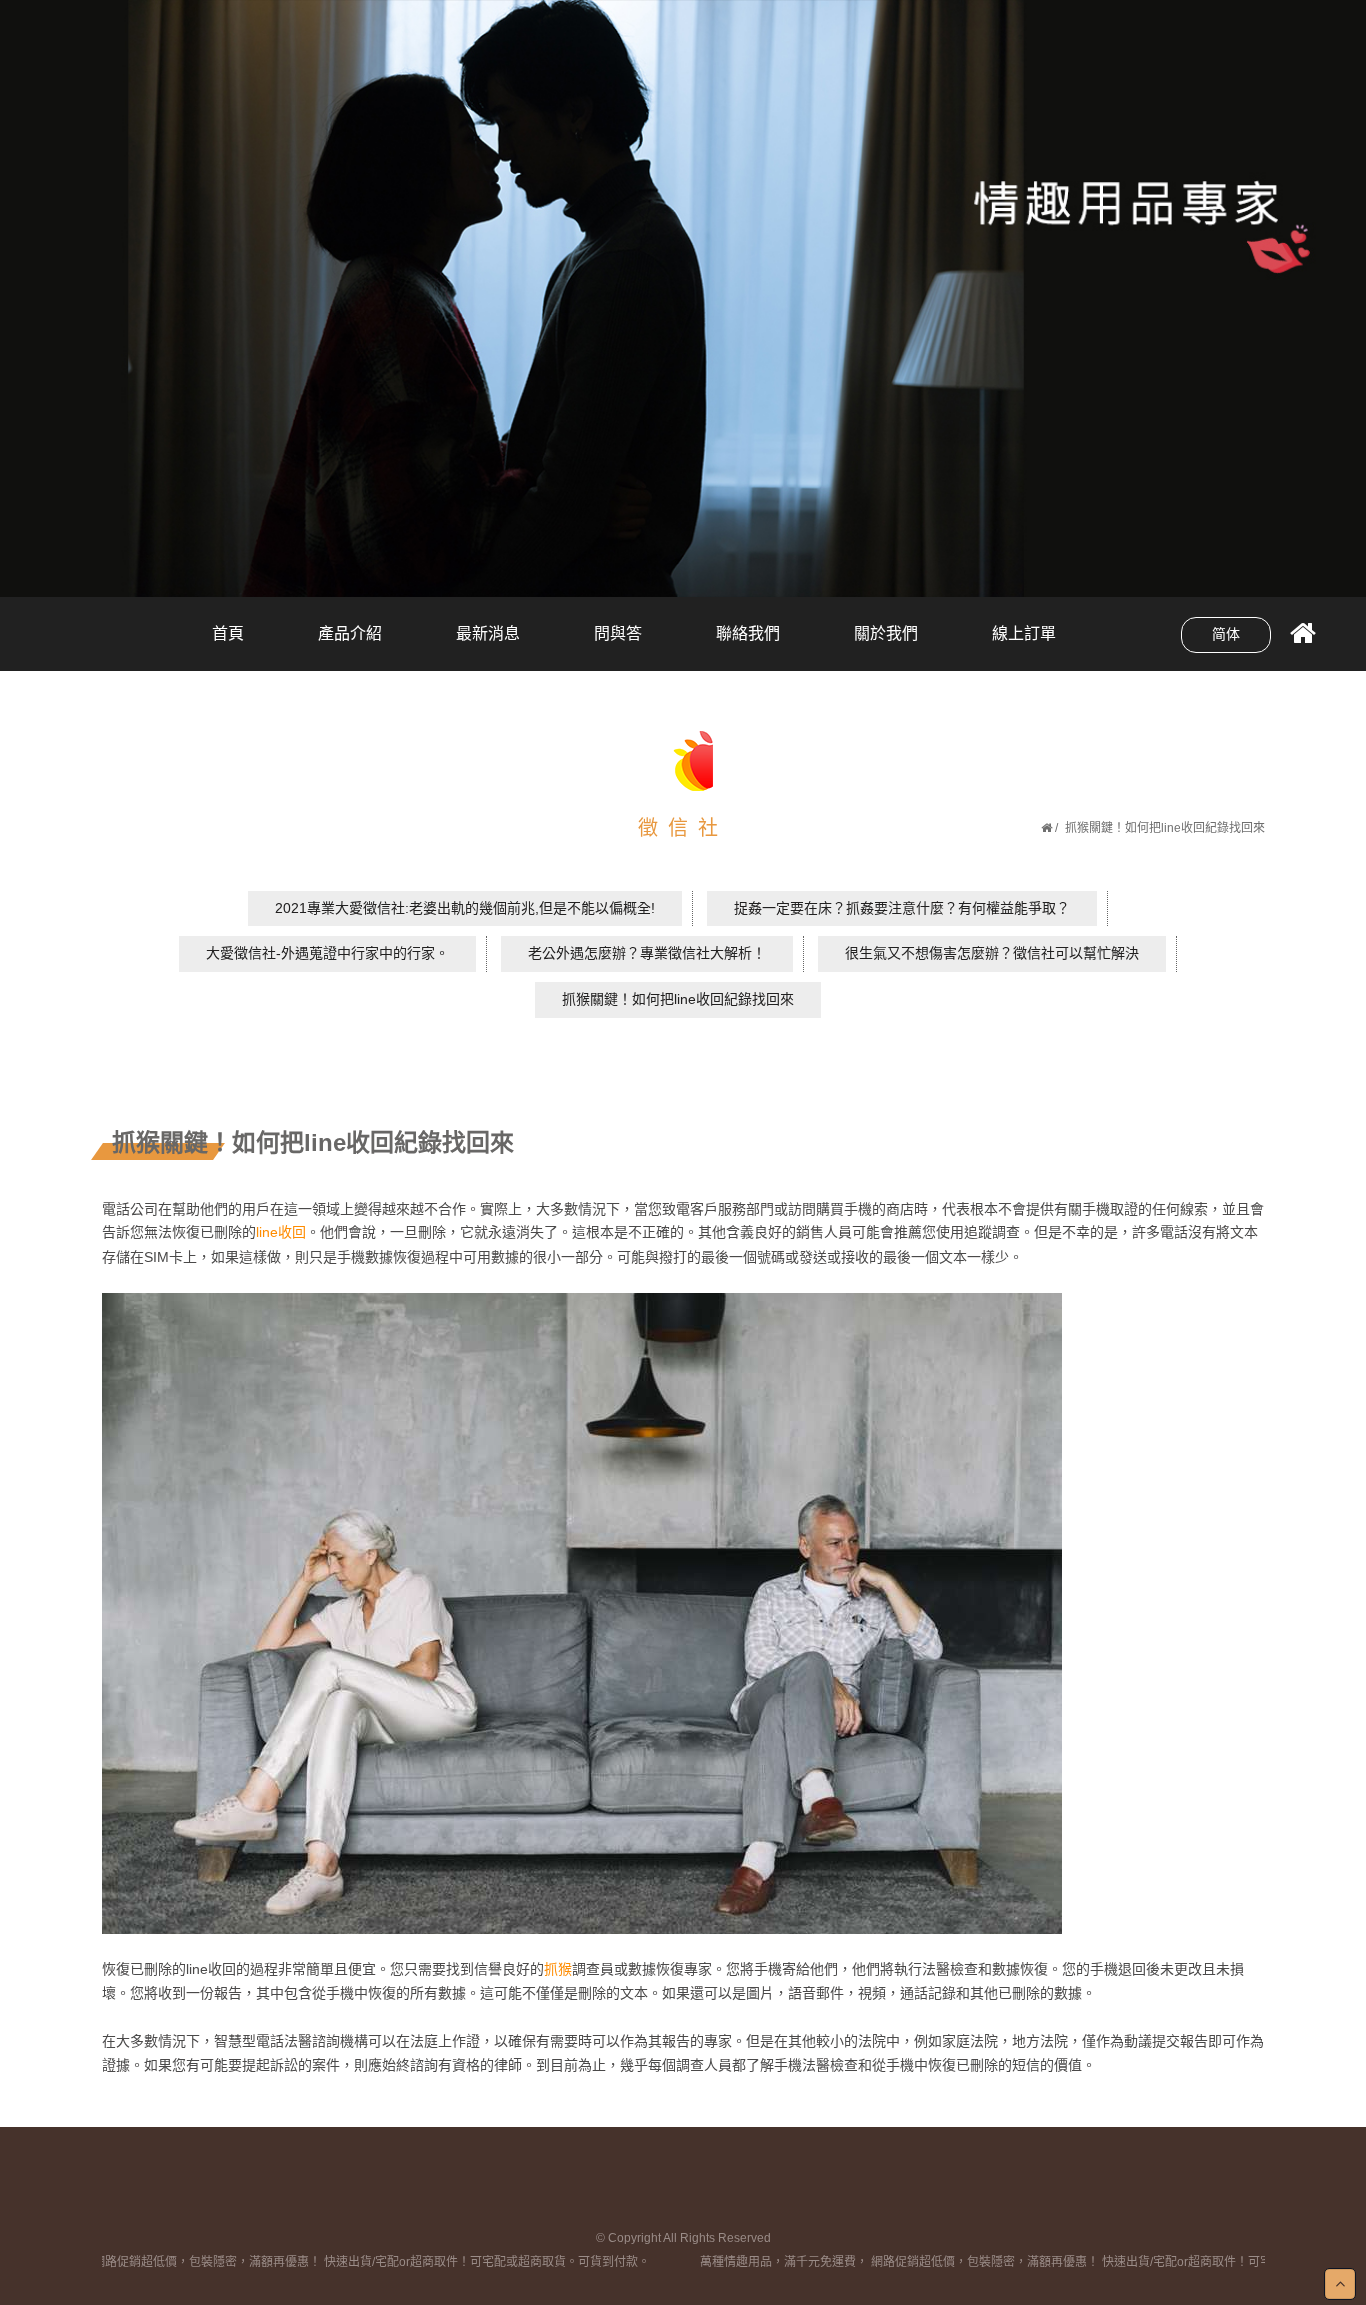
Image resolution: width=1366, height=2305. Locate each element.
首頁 (228, 633)
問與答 (618, 633)
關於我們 (886, 633)
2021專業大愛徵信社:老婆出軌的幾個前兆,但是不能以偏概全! (465, 908)
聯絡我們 (748, 633)
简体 (1226, 634)
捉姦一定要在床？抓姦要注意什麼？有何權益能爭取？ (902, 908)
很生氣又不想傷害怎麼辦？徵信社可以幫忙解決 (992, 953)
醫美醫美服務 (350, 653)
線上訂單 (1024, 633)
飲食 (488, 653)
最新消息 (488, 633)
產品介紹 (350, 633)
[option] (683, 298)
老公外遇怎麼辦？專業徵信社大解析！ (647, 953)
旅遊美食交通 (350, 619)
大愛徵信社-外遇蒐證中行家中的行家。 (327, 953)
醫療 (488, 619)
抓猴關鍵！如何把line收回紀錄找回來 (678, 999)
